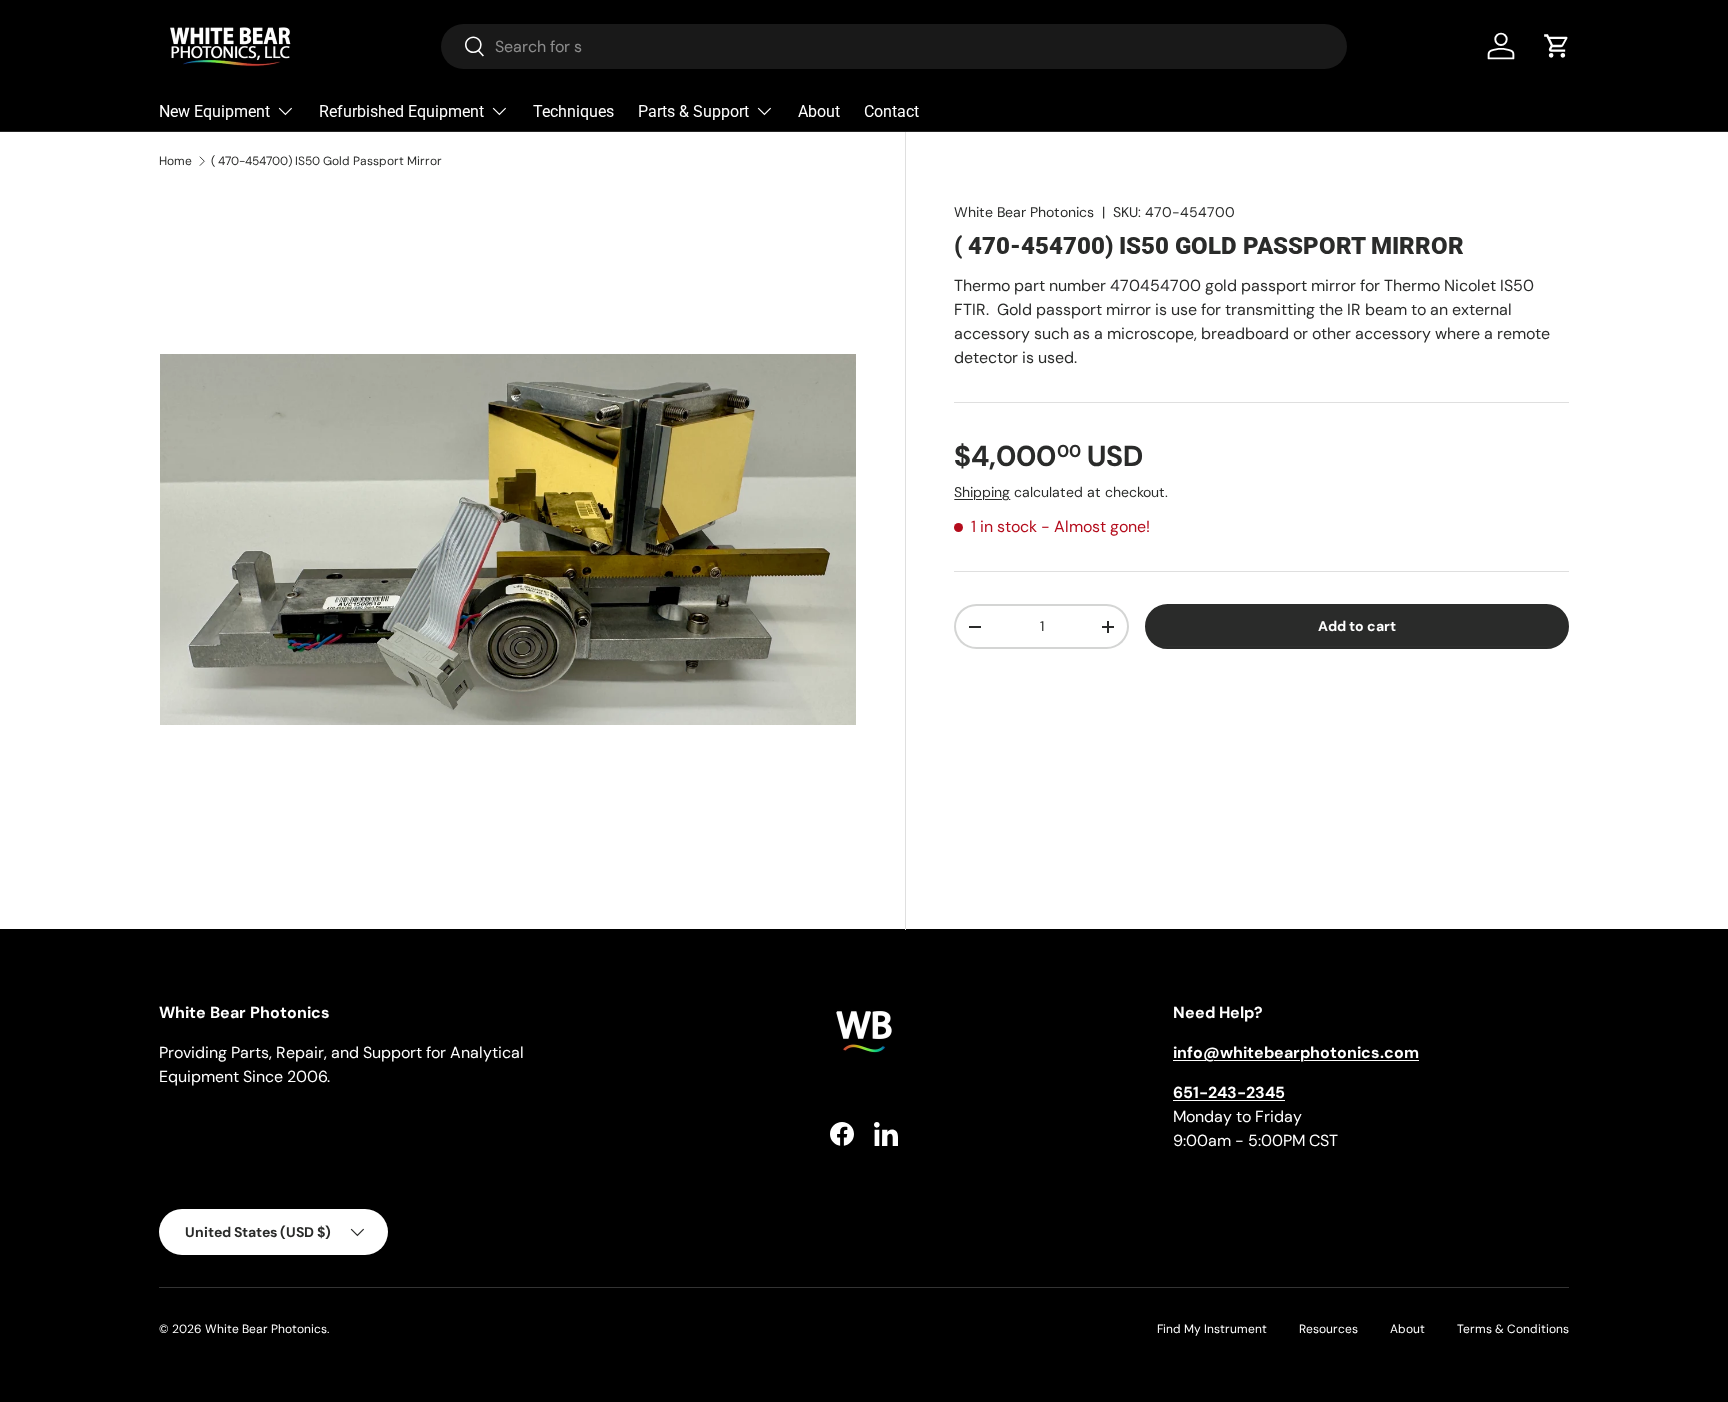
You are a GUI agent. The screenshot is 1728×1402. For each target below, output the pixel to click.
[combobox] (894, 46)
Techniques (573, 111)
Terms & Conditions (1513, 1329)
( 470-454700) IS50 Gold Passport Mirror (326, 161)
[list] (508, 539)
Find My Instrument (1212, 1329)
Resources (1328, 1329)
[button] (1557, 46)
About (819, 111)
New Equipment (214, 111)
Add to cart (1357, 627)
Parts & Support (693, 111)
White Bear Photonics (1024, 212)
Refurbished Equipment (401, 111)
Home (175, 161)
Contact (891, 111)
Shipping (982, 492)
